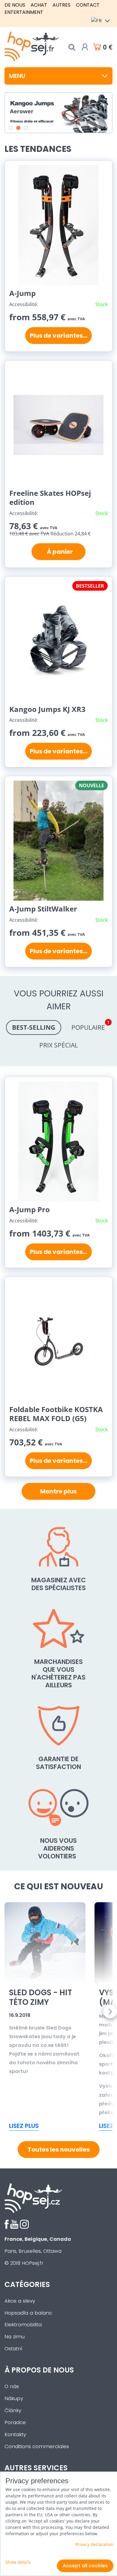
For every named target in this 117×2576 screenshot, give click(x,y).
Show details (18, 2562)
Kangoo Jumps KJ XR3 (47, 709)
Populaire (90, 1026)
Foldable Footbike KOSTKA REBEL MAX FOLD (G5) (56, 1414)
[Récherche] (72, 47)
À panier (59, 552)
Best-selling (34, 1027)
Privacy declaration (94, 2544)
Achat (39, 5)
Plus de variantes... (58, 336)
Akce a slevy (20, 2301)
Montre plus (58, 1491)
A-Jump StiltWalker (43, 909)
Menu (17, 76)
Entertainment (24, 12)
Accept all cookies (85, 2566)
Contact (88, 5)
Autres (61, 5)
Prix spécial (59, 1045)
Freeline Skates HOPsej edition (50, 497)
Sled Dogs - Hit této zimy (40, 1998)
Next (110, 2012)
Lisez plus (24, 2126)
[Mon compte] (85, 47)
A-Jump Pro (30, 1209)
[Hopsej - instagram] (24, 2227)
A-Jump (22, 293)
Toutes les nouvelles (59, 2150)
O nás (12, 2386)
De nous (15, 5)
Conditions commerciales (37, 2446)
